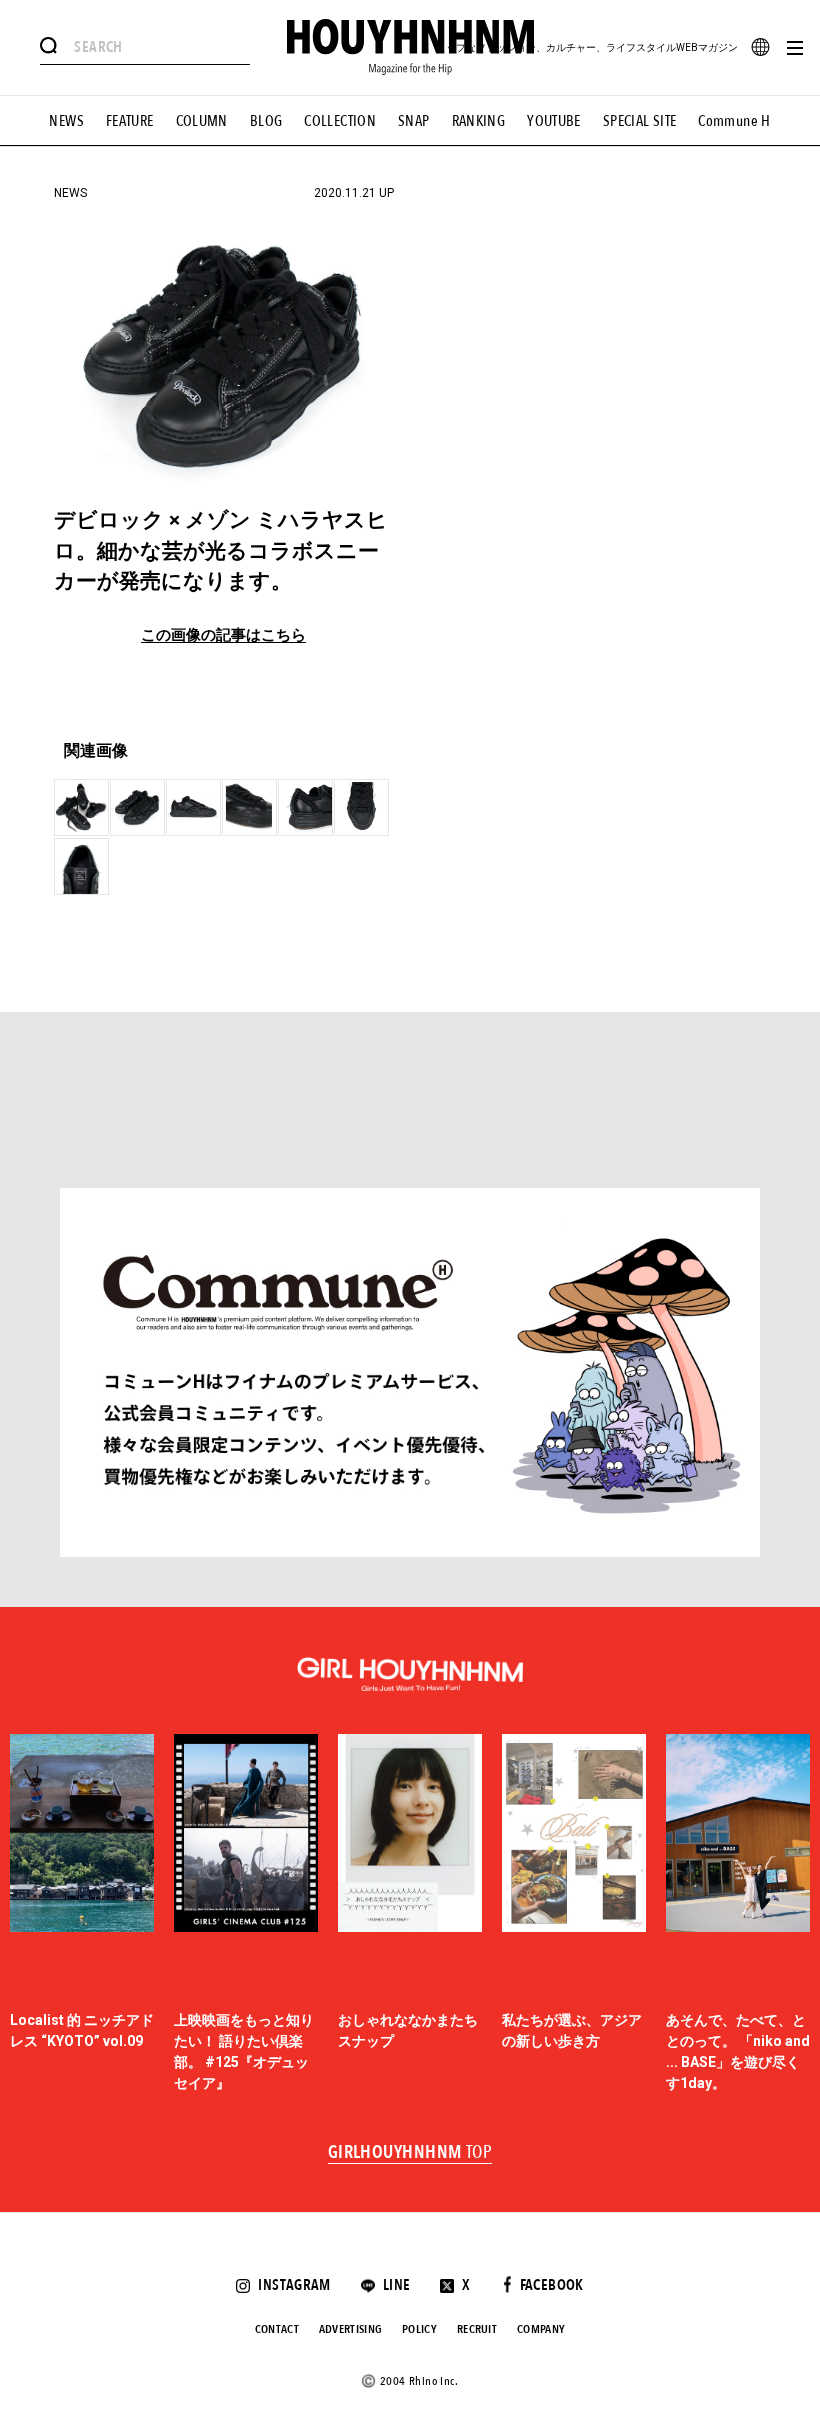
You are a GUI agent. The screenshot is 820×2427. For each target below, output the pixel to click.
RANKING (479, 121)
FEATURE (130, 121)
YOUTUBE (554, 121)
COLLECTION (340, 121)
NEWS (66, 121)
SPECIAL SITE (640, 121)
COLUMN (202, 121)
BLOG (266, 121)
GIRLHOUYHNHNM (410, 2153)
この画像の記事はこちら (223, 635)
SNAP (414, 121)
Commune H (734, 121)
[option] (82, 1914)
